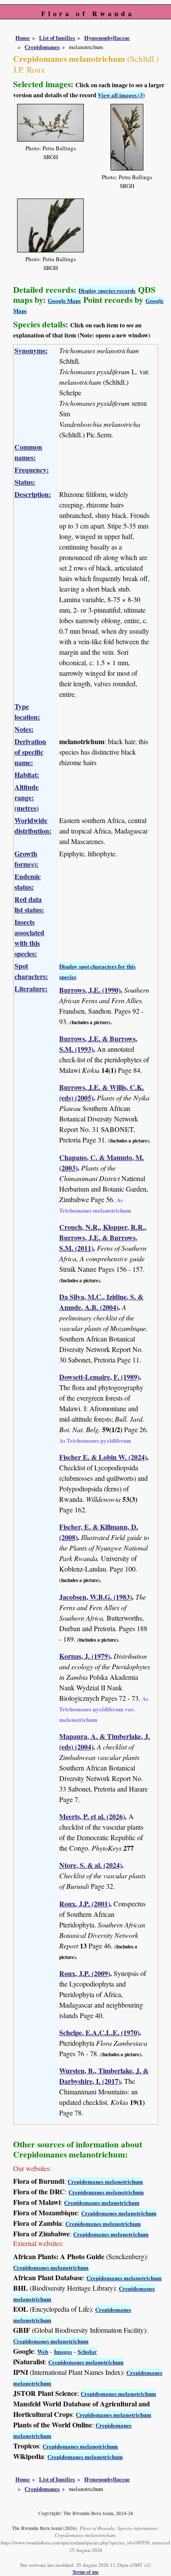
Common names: (28, 452)
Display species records (107, 290)
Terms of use (85, 2572)
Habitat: (27, 775)
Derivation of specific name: (30, 752)
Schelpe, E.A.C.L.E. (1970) (99, 2032)
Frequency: (32, 470)
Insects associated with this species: (29, 938)
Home (23, 38)
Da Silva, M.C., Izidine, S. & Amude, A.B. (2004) (101, 1302)
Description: (33, 494)
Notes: (24, 729)
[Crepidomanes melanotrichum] (50, 121)
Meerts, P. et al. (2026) (92, 1816)
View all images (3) (121, 95)
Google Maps (64, 300)
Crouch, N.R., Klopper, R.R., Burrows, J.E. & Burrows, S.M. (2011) (103, 1237)
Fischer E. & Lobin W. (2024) (103, 1457)
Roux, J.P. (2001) (85, 1904)
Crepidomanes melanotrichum (105, 2181)
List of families (57, 38)
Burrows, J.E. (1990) (90, 990)
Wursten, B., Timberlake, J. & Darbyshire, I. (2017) (104, 2076)
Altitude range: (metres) (27, 797)
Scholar (87, 2351)
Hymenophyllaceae (107, 38)
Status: (25, 482)
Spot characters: (31, 971)
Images (63, 2351)
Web (43, 2351)
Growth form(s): (26, 859)
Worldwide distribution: (33, 825)
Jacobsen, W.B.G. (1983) (96, 1597)
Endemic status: (28, 882)
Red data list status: (29, 904)
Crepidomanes (42, 47)
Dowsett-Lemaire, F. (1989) (99, 1377)
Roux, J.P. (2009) (85, 1973)
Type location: (27, 711)
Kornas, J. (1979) (85, 1656)
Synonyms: (31, 350)
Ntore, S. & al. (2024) (91, 1865)
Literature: (31, 988)
